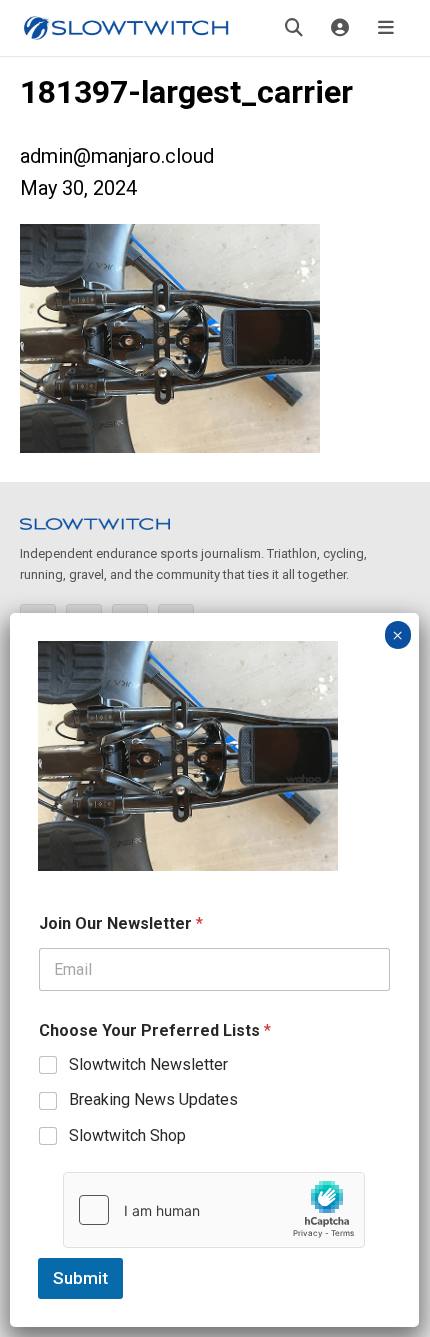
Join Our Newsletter (121, 923)
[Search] (294, 28)
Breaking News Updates (153, 1099)
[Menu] (386, 28)
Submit (80, 1278)
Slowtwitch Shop (127, 1135)
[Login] (340, 28)
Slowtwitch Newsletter (148, 1064)
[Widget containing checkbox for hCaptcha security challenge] (214, 1210)
